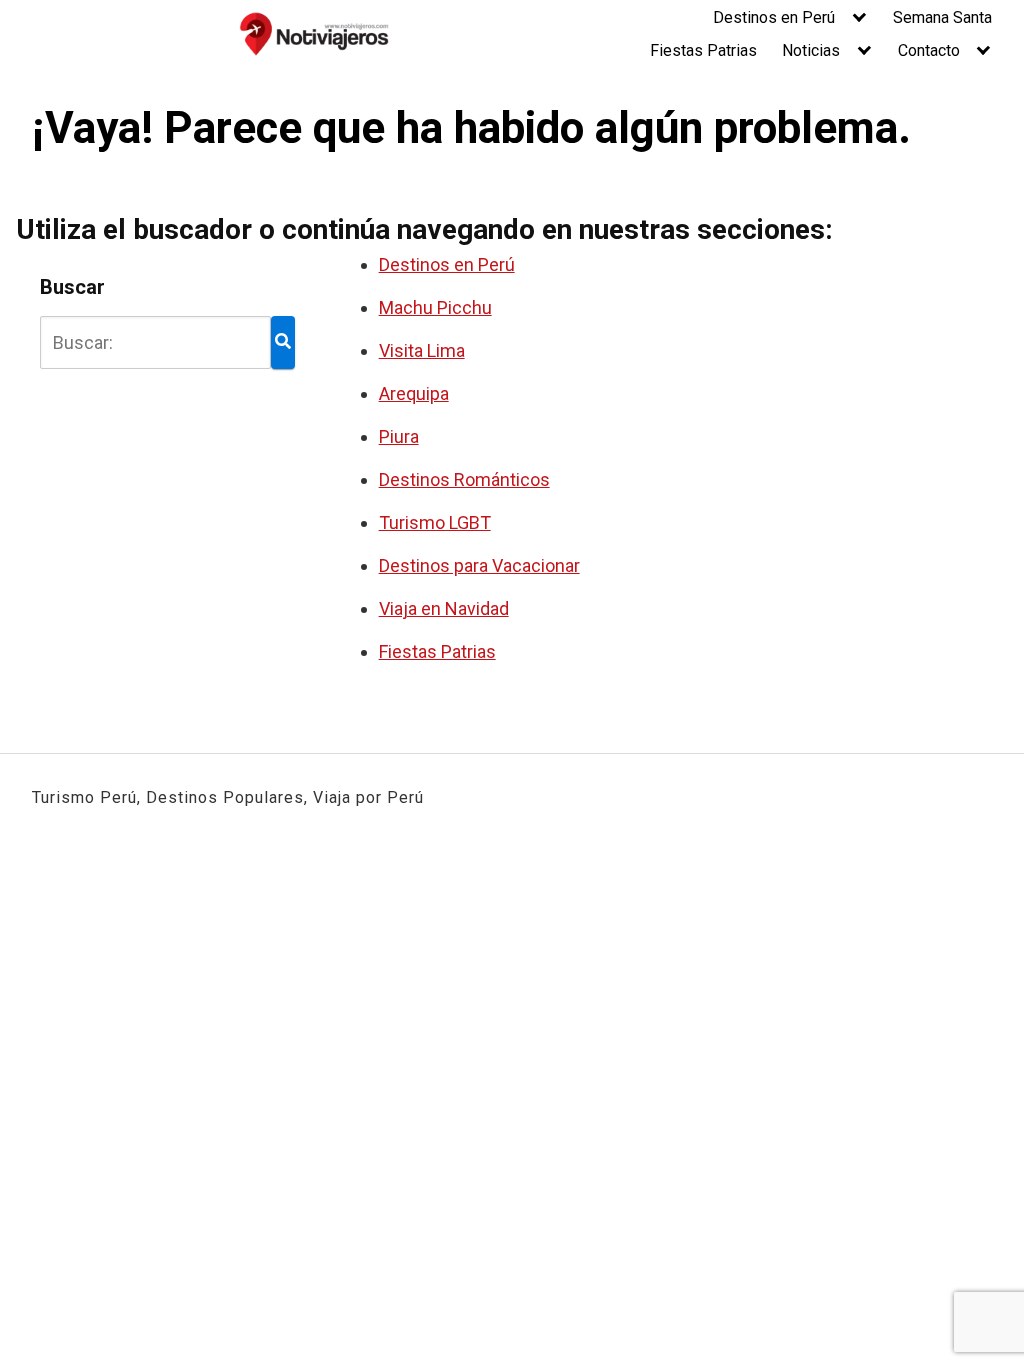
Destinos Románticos (464, 479)
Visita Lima (422, 350)
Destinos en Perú (774, 17)
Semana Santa (942, 17)
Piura (399, 436)
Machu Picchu (435, 307)
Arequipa (414, 393)
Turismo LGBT (435, 522)
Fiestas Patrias (703, 50)
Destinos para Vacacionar (479, 565)
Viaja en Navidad (444, 608)
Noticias (811, 50)
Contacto (929, 50)
